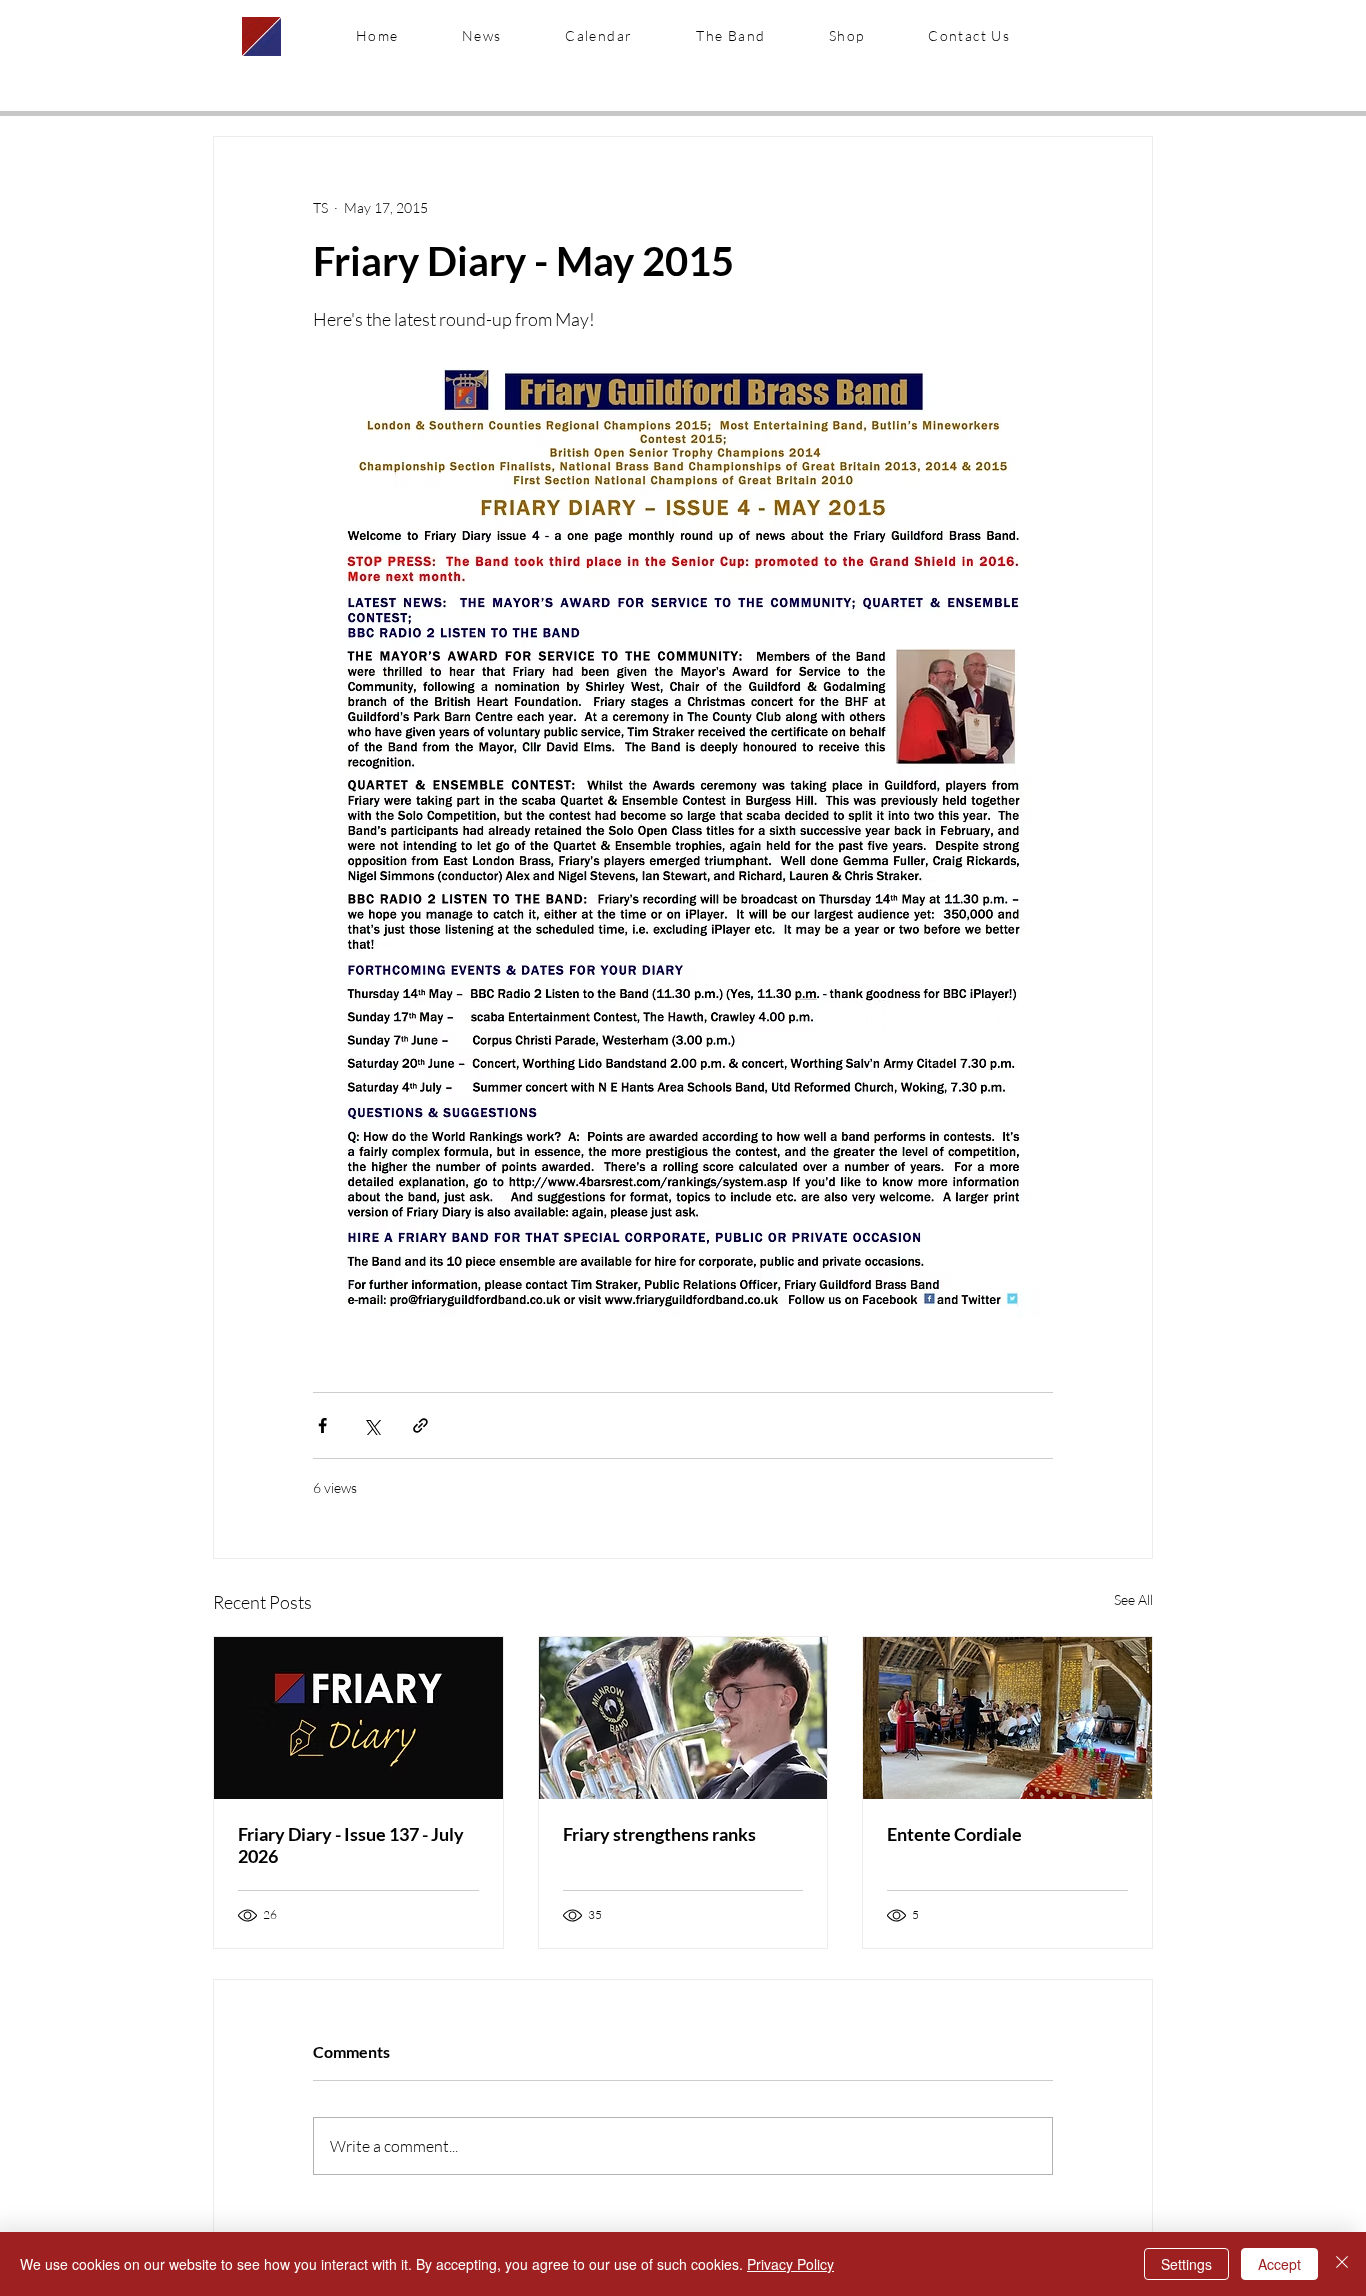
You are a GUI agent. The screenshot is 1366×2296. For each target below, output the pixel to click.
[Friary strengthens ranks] (683, 1718)
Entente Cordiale (954, 1834)
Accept (1279, 2264)
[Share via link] (420, 1425)
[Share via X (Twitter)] (371, 1425)
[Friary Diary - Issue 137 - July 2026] (358, 1718)
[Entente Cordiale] (1007, 1718)
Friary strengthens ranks (659, 1834)
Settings (1186, 2264)
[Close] (1342, 2264)
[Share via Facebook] (322, 1425)
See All (1133, 1599)
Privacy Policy (790, 2264)
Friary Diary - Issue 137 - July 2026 (351, 1845)
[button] (730, 36)
